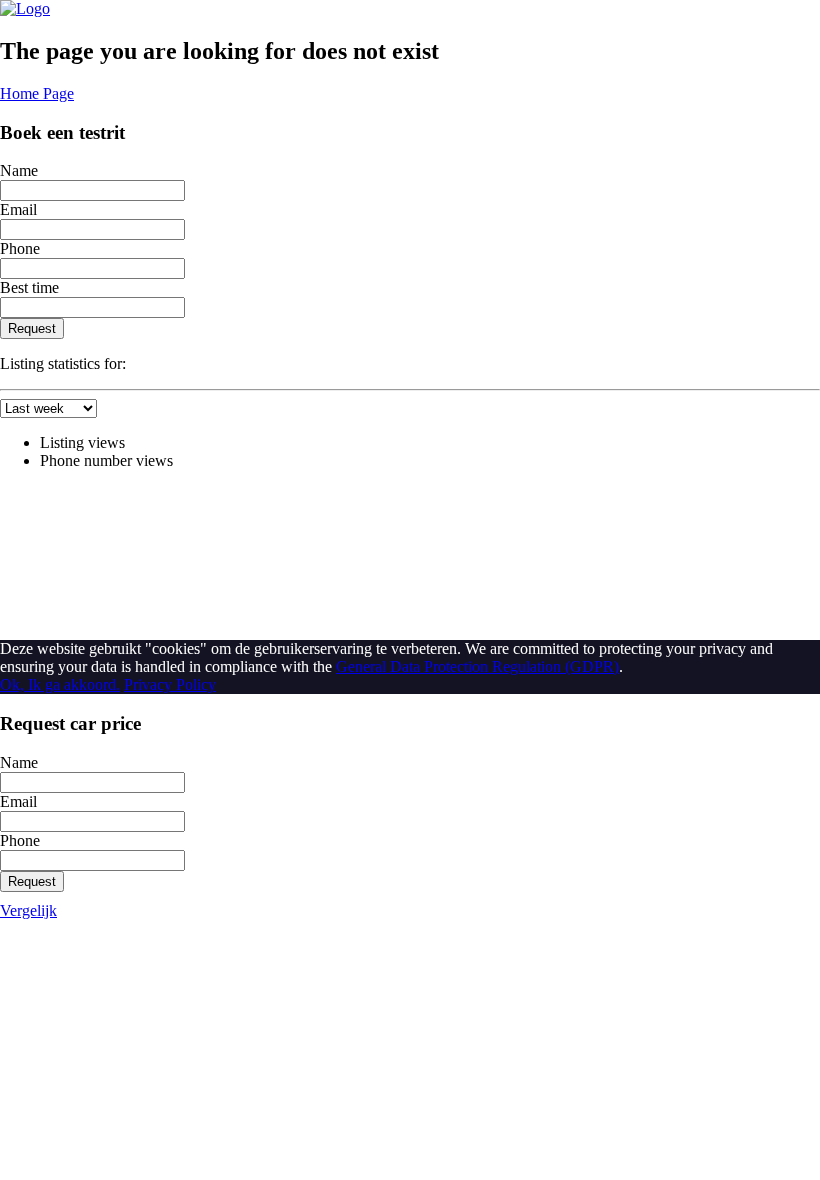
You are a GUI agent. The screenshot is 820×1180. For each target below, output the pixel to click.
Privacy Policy (170, 684)
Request (32, 328)
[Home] (25, 8)
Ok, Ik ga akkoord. (60, 684)
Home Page (37, 93)
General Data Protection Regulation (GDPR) (477, 666)
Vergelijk (28, 910)
